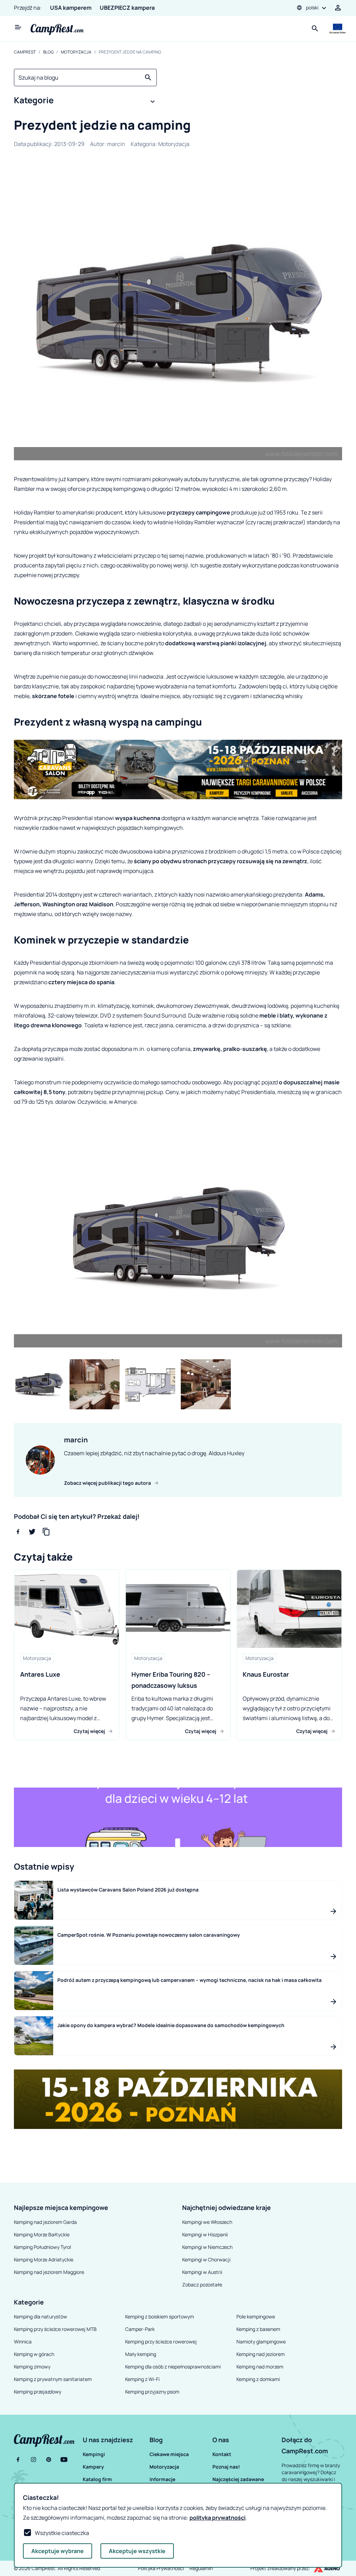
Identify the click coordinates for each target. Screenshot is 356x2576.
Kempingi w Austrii (202, 2272)
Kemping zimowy (32, 2367)
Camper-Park (140, 2329)
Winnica (23, 2342)
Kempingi (94, 2454)
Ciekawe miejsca (169, 2454)
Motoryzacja (76, 52)
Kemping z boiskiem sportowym (160, 2316)
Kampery (93, 2467)
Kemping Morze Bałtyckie (42, 2234)
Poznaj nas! (226, 2467)
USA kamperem (71, 8)
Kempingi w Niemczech (207, 2247)
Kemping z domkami (258, 2379)
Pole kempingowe (256, 2316)
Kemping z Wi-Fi (142, 2379)
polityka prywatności (217, 2518)
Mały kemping (141, 2354)
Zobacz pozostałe (202, 2285)
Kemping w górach (34, 2354)
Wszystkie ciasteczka (62, 2533)
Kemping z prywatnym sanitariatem (53, 2379)
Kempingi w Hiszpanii (205, 2234)
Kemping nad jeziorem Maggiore (49, 2272)
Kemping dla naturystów (41, 2316)
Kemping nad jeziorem (261, 2354)
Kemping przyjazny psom (152, 2392)
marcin (116, 144)
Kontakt (222, 2454)
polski (312, 7)
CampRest (25, 52)
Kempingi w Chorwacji (206, 2259)
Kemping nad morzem (260, 2367)
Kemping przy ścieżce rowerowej (161, 2342)
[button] (85, 102)
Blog (48, 52)
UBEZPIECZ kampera (127, 8)
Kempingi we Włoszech (207, 2222)
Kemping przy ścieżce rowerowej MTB (55, 2329)
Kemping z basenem (258, 2329)
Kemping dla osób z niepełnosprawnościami (173, 2367)
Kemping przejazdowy (38, 2392)
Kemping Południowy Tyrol (42, 2247)
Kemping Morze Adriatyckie (44, 2259)
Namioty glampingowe (261, 2342)
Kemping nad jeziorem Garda (45, 2222)
